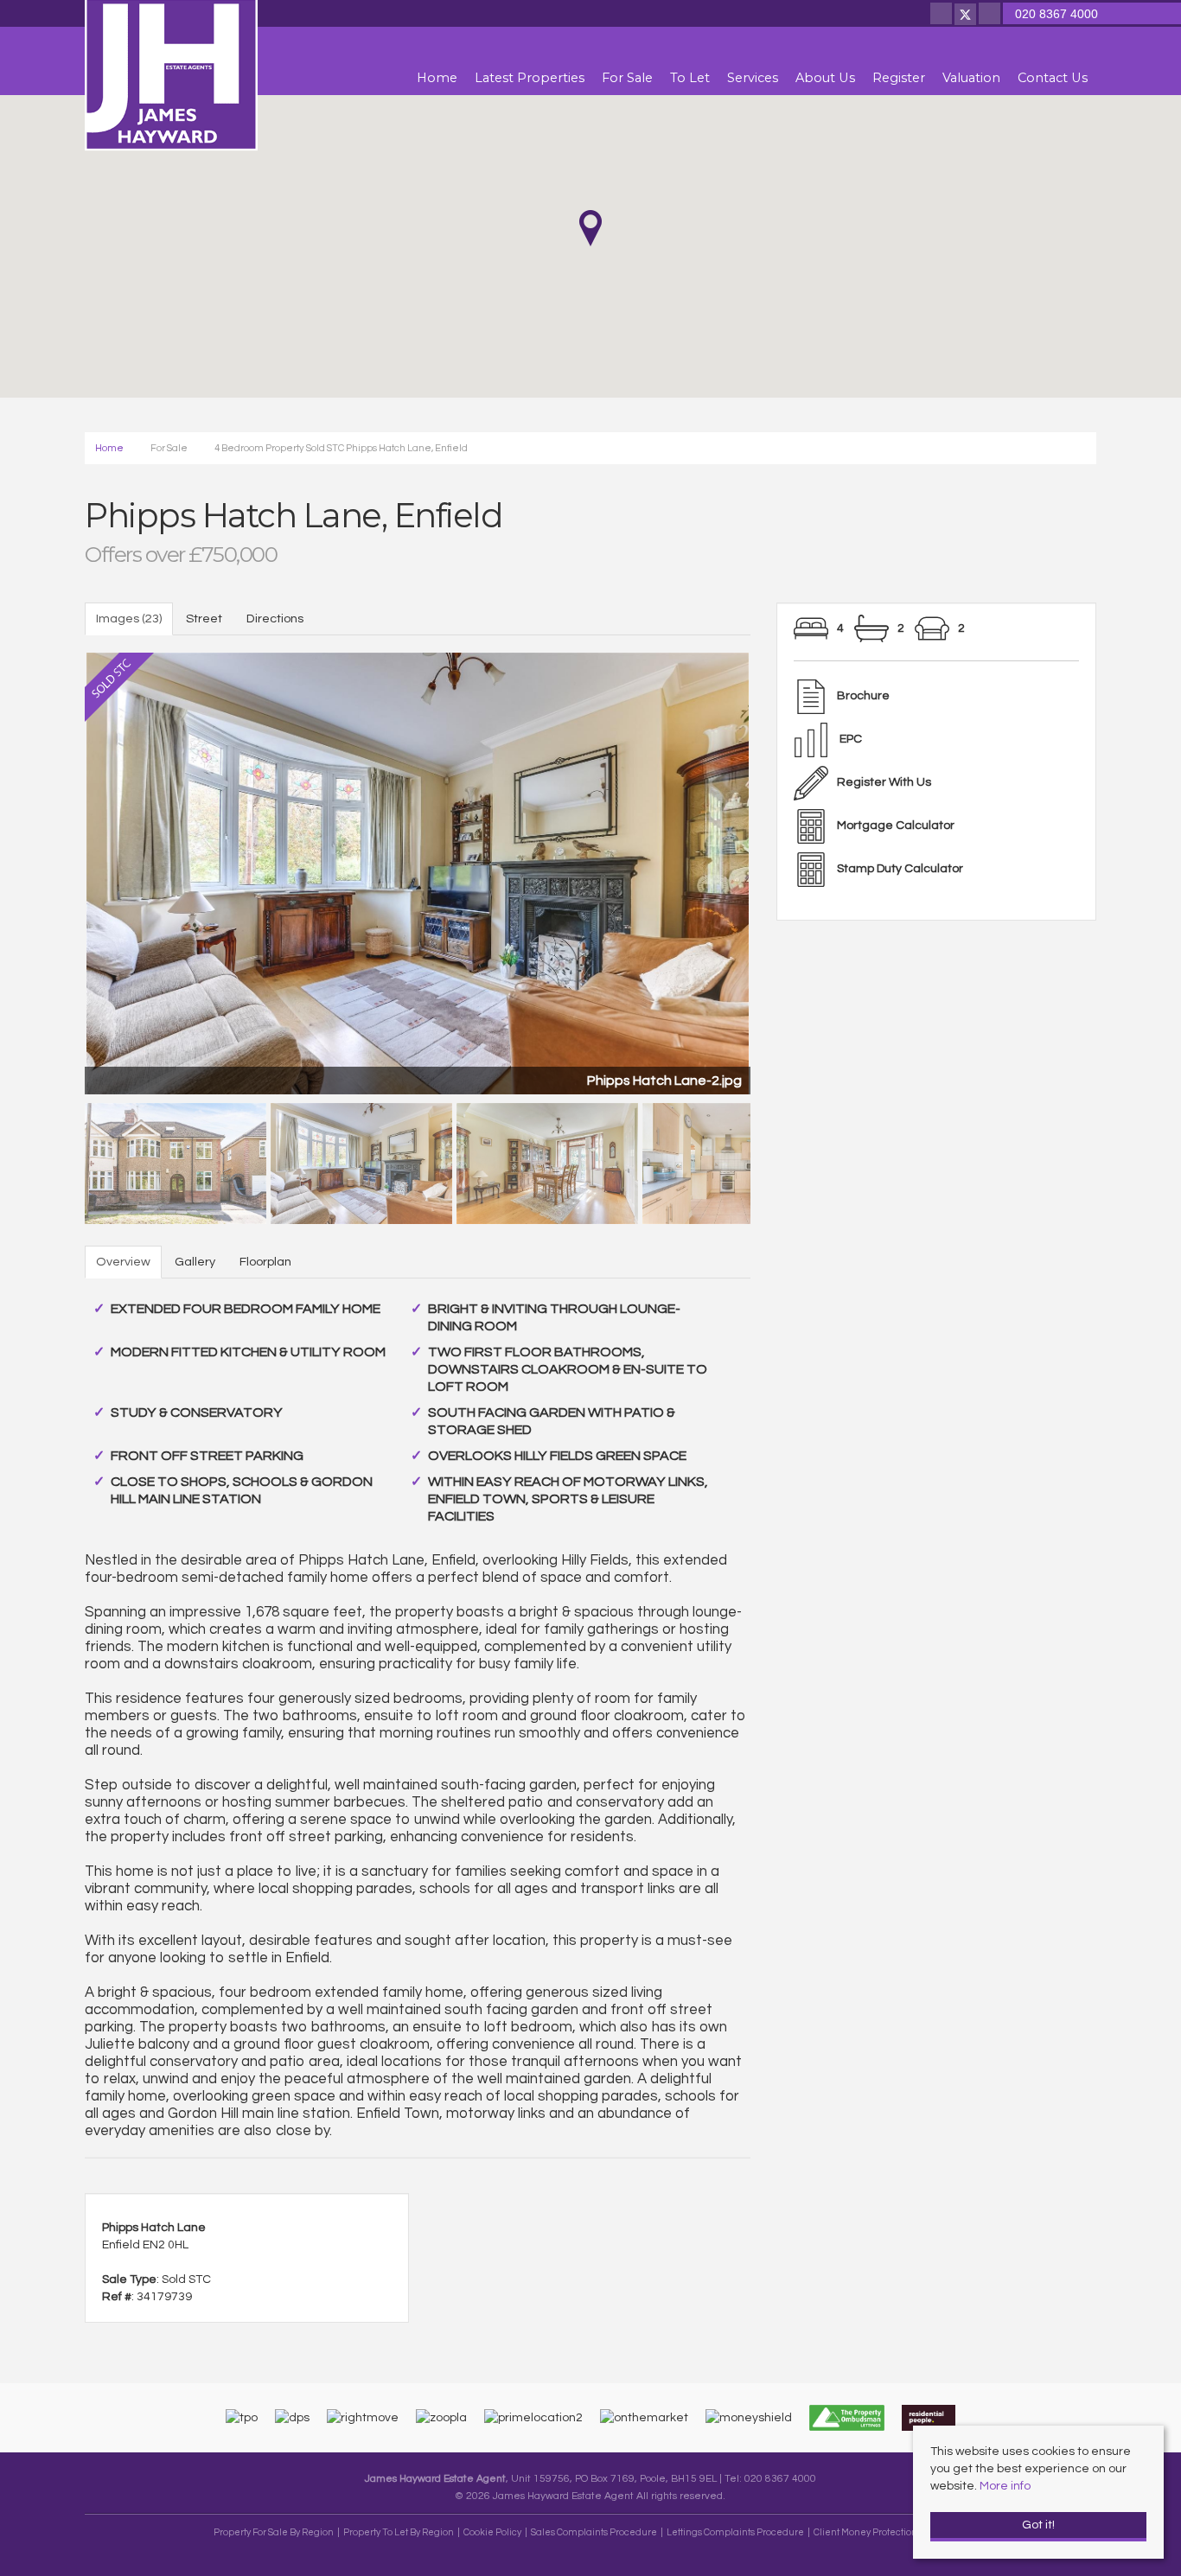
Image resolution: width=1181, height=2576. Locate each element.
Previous (54, 870)
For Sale (627, 78)
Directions (275, 618)
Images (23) (129, 618)
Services (753, 78)
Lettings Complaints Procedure (735, 2532)
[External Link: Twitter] (967, 16)
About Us (825, 78)
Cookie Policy (492, 2532)
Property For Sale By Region (274, 2532)
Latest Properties (530, 78)
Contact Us (1053, 78)
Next (781, 870)
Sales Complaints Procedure (594, 2532)
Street (204, 618)
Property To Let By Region (399, 2532)
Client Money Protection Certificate (889, 2532)
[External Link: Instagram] (991, 16)
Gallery (195, 1262)
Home (437, 78)
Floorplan (265, 1262)
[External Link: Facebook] (942, 16)
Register (899, 78)
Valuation (971, 78)
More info (1005, 2486)
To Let (690, 78)
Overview (123, 1262)
